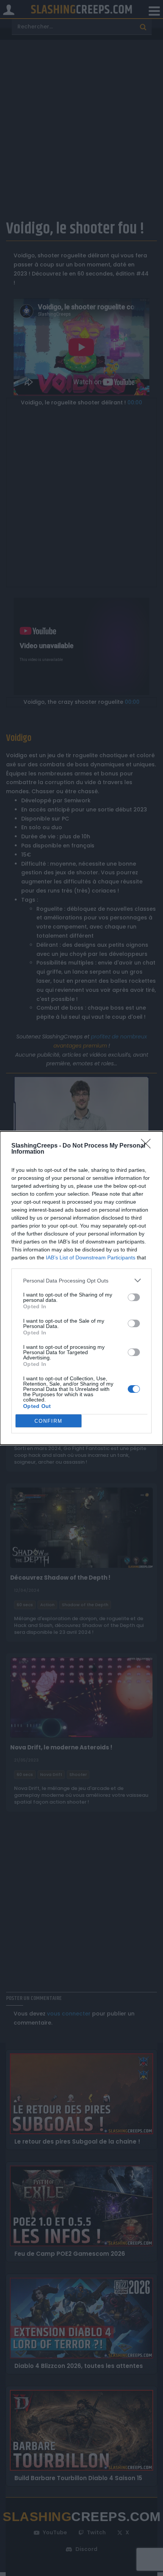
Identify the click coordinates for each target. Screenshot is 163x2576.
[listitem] (81, 1280)
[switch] (134, 1297)
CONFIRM (49, 1421)
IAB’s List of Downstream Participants (91, 1257)
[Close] (148, 1146)
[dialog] (81, 1288)
